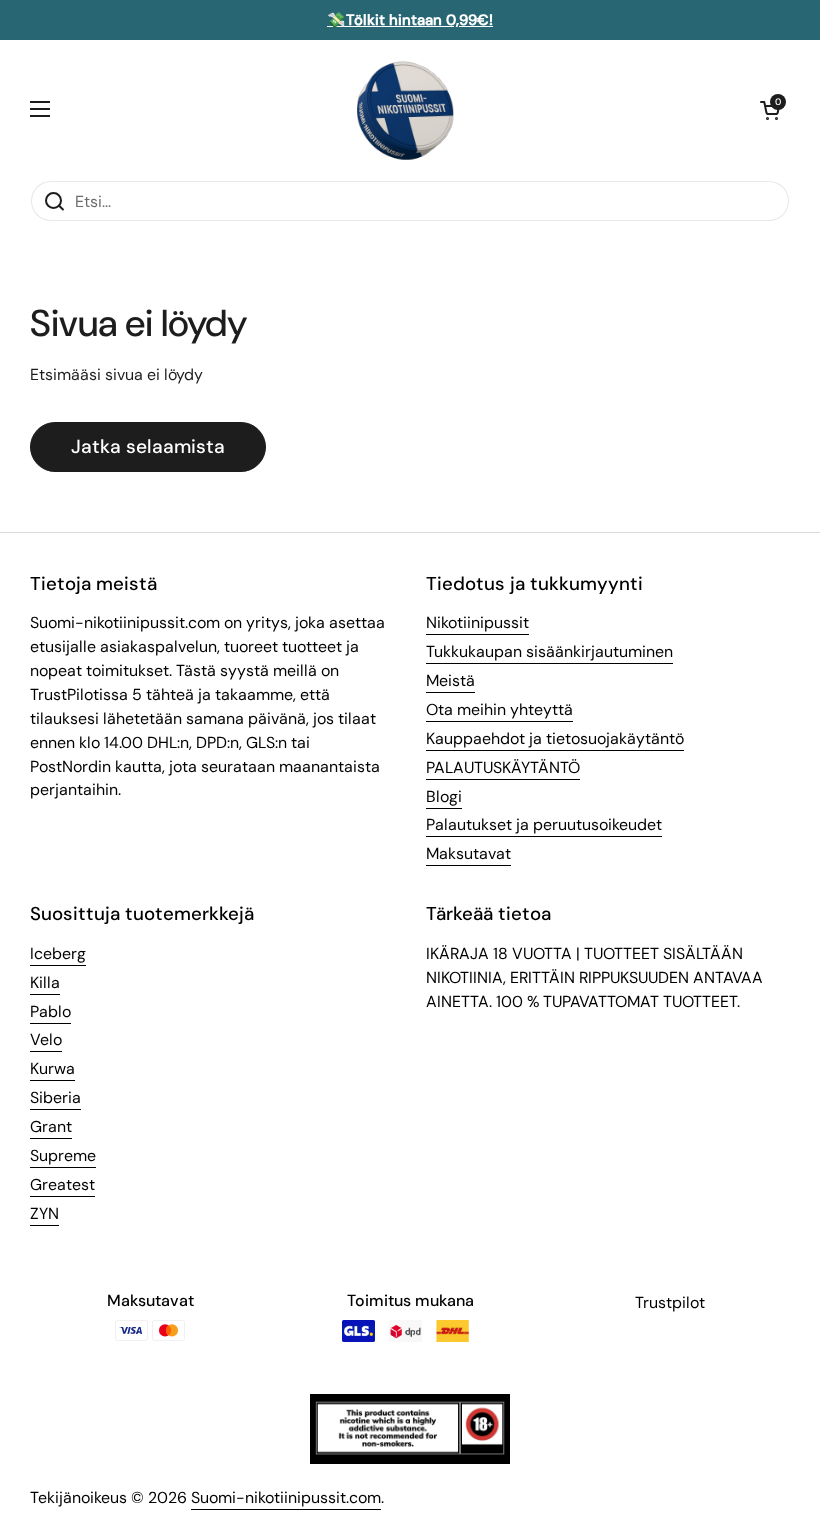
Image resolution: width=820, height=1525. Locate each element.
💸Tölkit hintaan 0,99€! (410, 20)
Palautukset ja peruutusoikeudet (544, 824)
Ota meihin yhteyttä (499, 709)
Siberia (55, 1097)
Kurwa (52, 1068)
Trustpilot (670, 1302)
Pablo (50, 1011)
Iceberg (58, 953)
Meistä (450, 680)
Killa (45, 982)
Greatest (62, 1184)
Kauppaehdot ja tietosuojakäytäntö (555, 738)
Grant (51, 1126)
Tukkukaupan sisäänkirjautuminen (549, 651)
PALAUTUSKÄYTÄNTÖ (503, 767)
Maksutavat (468, 853)
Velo (46, 1039)
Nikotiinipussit (477, 622)
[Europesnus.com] (405, 110)
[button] (770, 110)
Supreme (63, 1155)
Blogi (444, 796)
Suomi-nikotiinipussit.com (286, 1497)
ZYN (44, 1213)
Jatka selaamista (148, 446)
